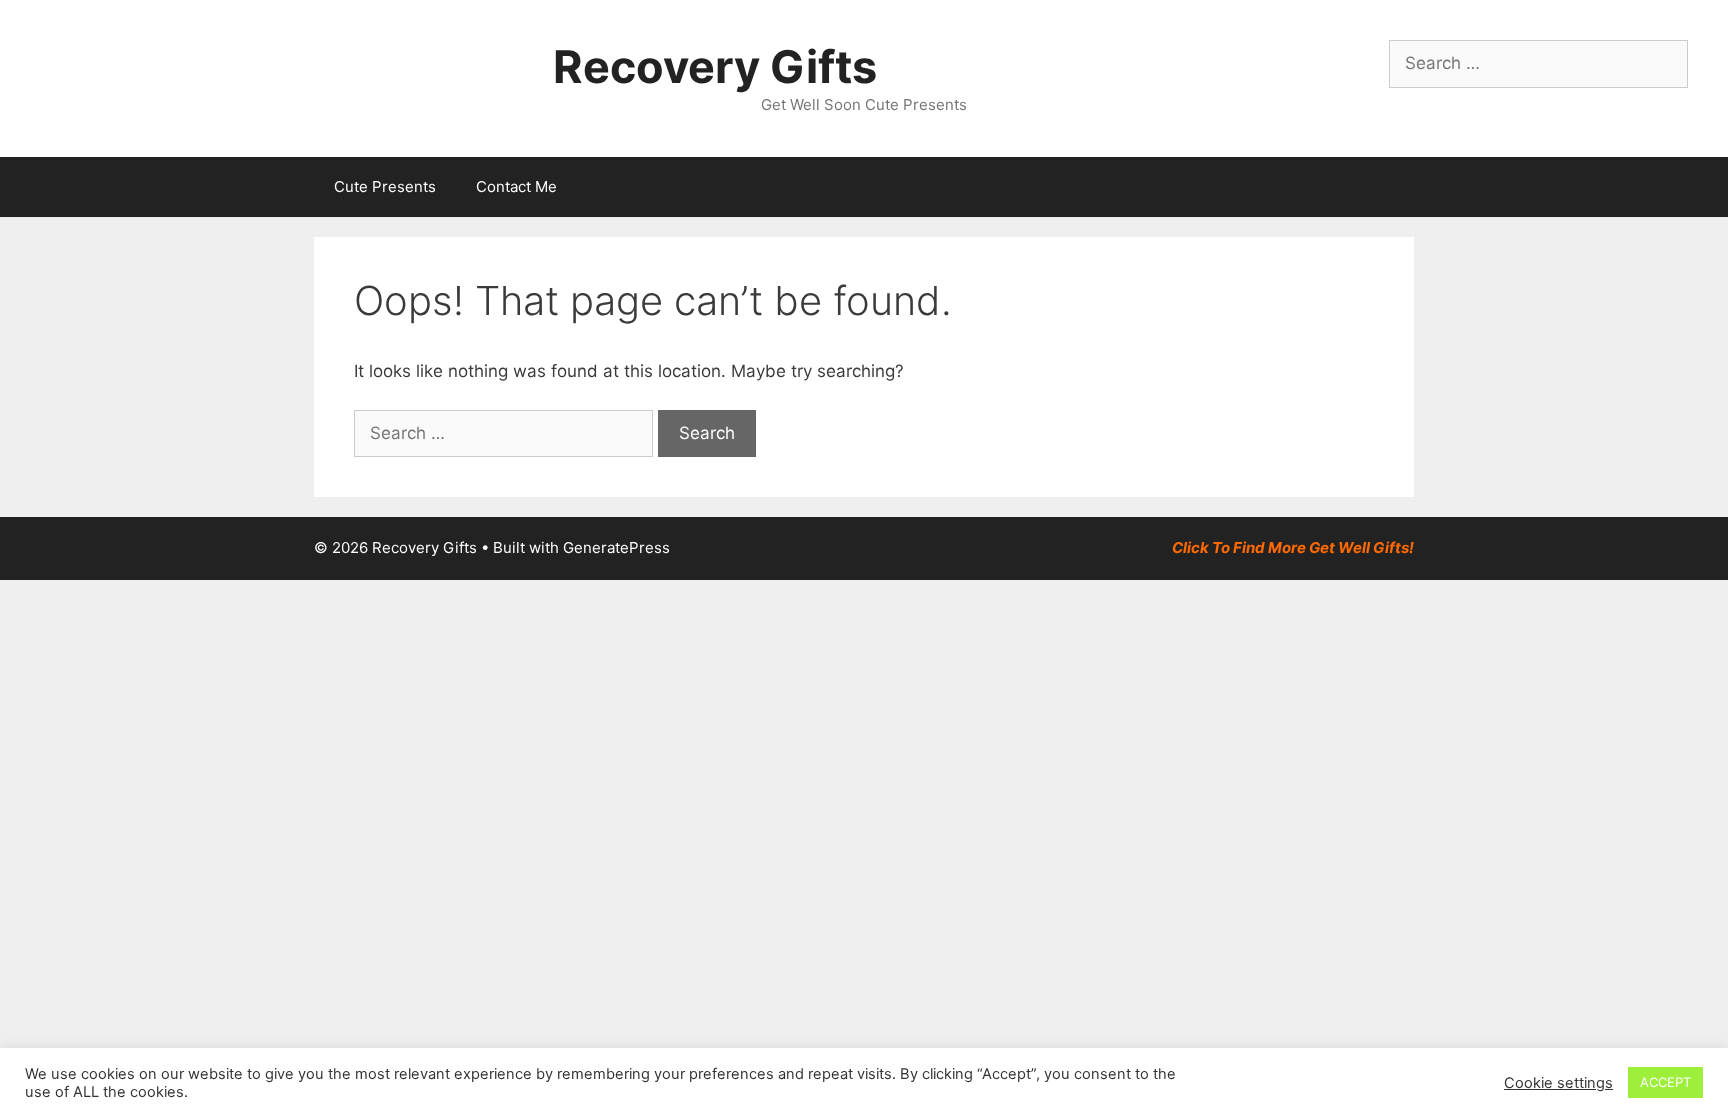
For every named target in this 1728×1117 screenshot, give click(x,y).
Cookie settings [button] (1558, 1083)
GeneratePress (616, 547)
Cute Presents (385, 186)
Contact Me (516, 186)
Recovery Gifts (715, 66)
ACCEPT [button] (1665, 1082)
